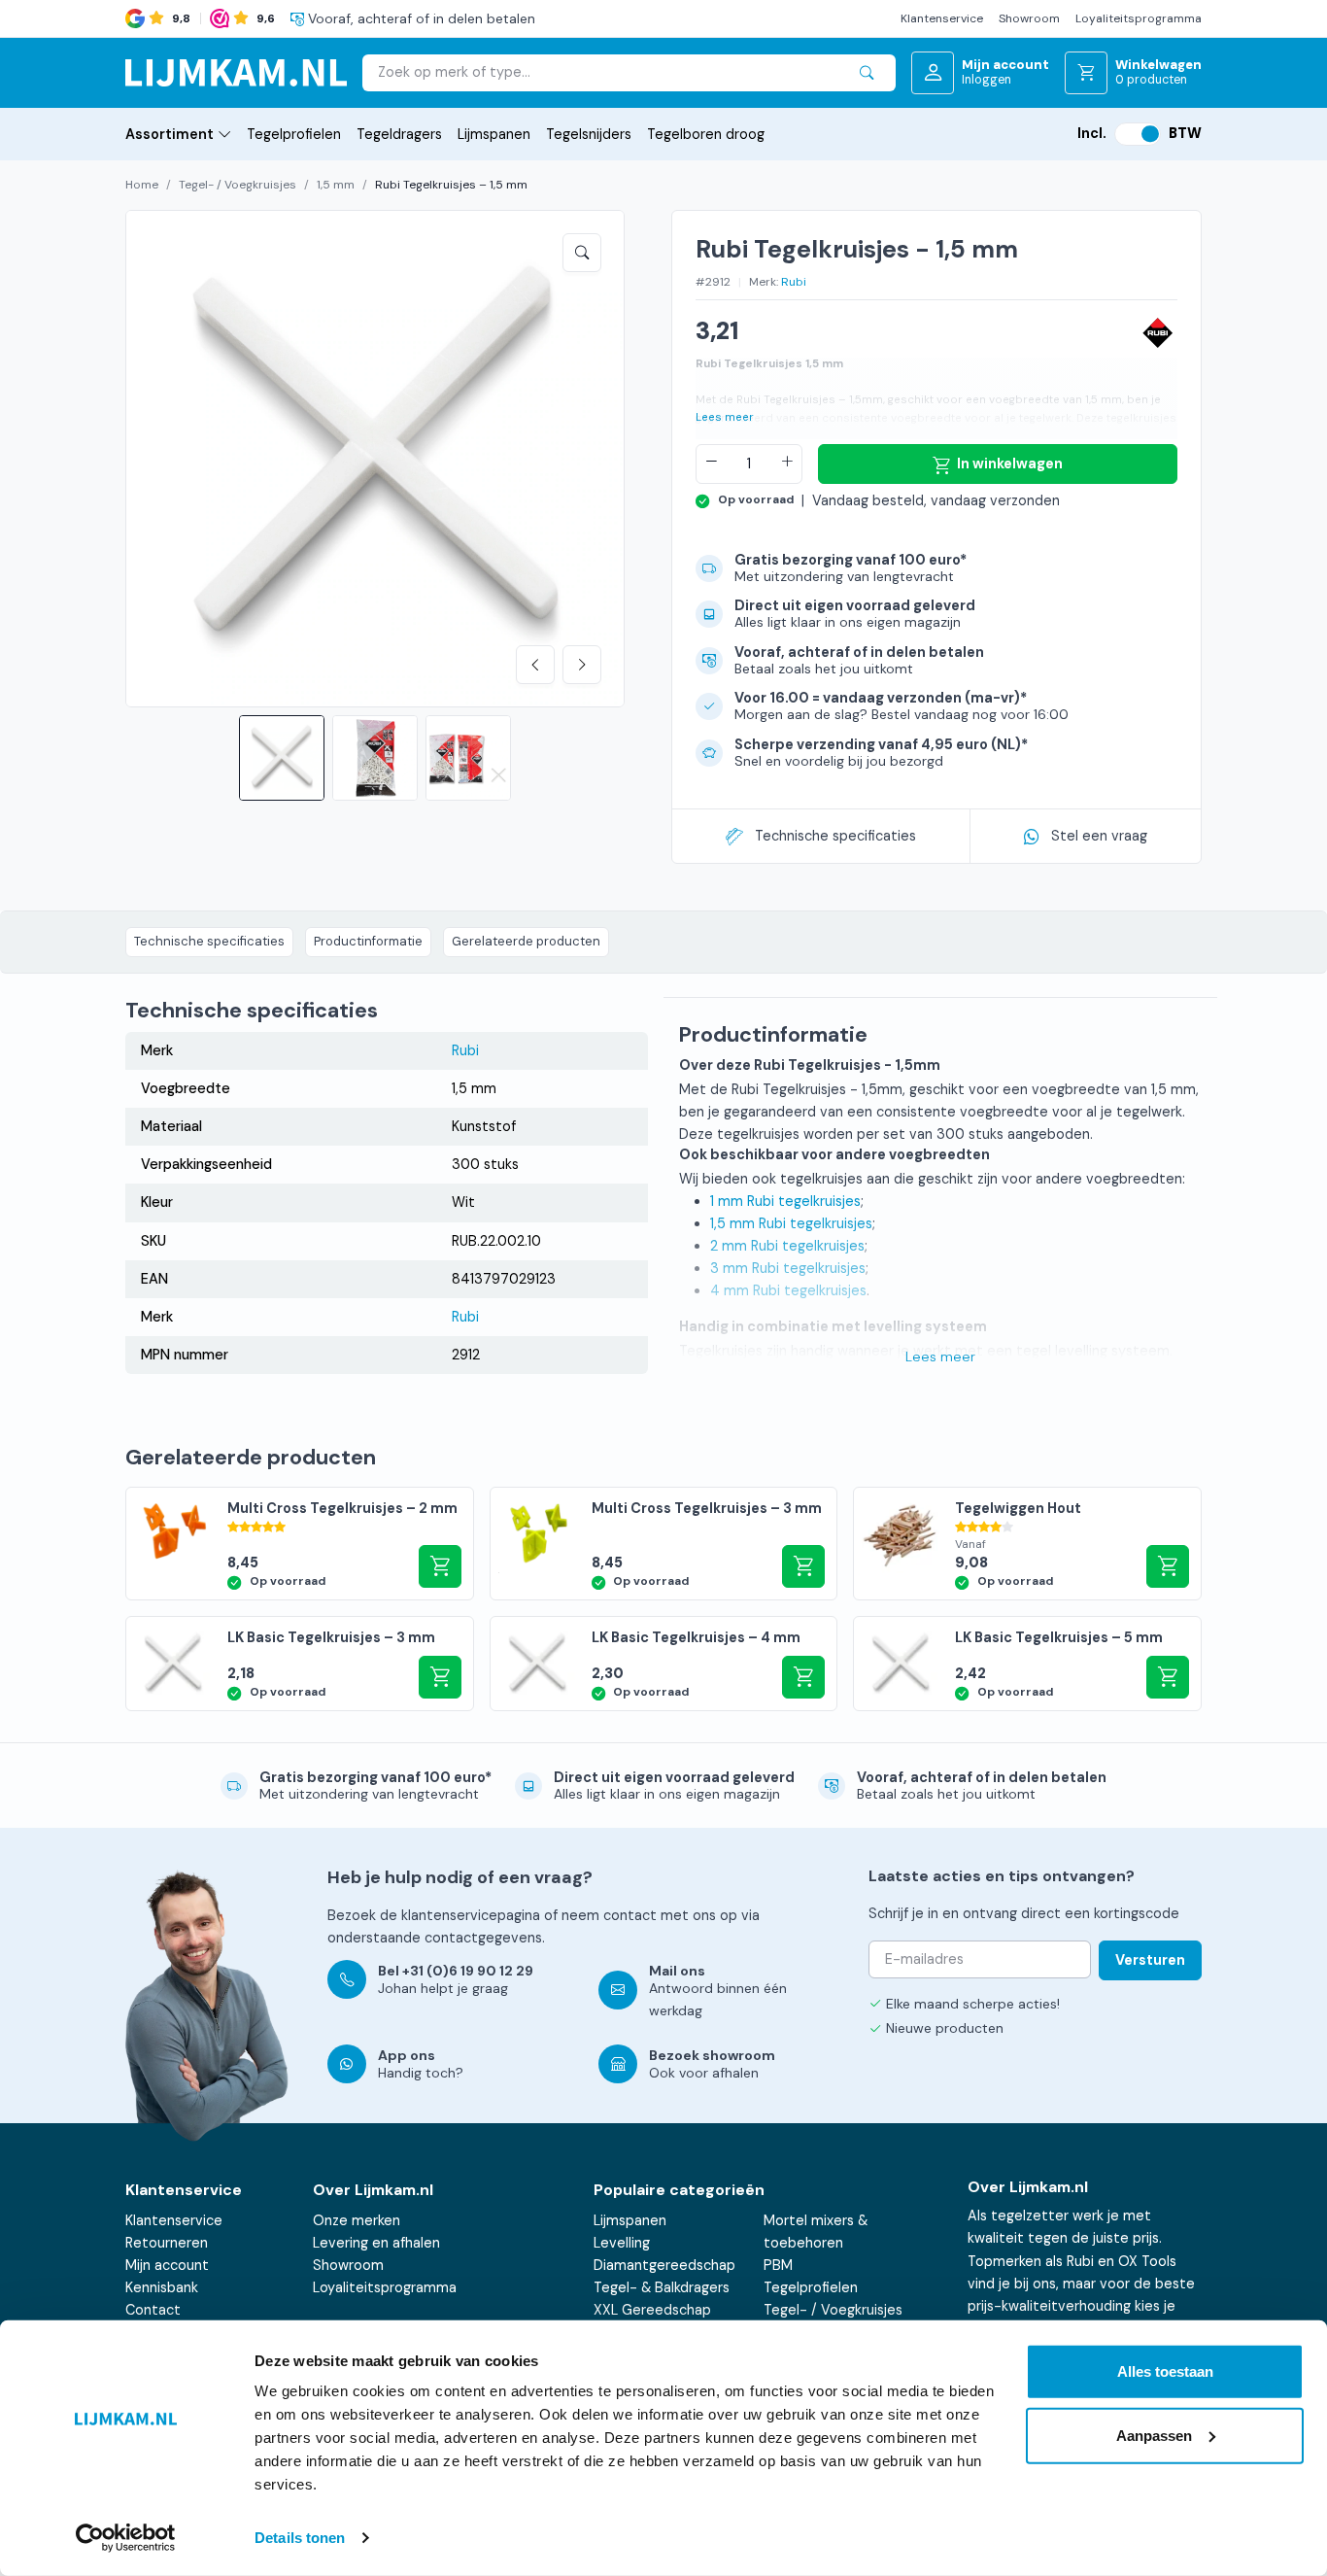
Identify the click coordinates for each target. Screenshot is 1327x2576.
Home (142, 185)
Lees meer (725, 417)
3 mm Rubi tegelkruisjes (788, 1268)
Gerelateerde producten (526, 941)
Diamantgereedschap (664, 2265)
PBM (778, 2265)
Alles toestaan (1165, 2371)
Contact (153, 2310)
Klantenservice (942, 18)
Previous (535, 665)
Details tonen (300, 2538)
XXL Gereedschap (652, 2310)
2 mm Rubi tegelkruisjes (787, 1246)
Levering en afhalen (376, 2243)
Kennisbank (162, 2287)
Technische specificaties (835, 836)
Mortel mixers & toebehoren (816, 2232)
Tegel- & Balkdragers (662, 2287)
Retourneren (167, 2243)
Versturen (1150, 1960)
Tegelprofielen (294, 134)
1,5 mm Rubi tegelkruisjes (791, 1223)
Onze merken (357, 2220)
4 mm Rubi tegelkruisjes (788, 1290)
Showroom (1029, 18)
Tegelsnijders (589, 134)
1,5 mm (336, 185)
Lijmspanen (494, 134)
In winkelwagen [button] (440, 1566)
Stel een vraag (1099, 836)
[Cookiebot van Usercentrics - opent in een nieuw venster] (126, 2538)
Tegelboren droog (706, 134)
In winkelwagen (1010, 464)
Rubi (794, 282)
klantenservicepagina (471, 1915)
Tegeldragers (399, 134)
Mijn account (167, 2265)
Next (582, 665)
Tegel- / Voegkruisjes (238, 185)
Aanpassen (1154, 2435)
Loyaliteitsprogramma (1139, 18)
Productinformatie (368, 941)
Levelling (622, 2243)
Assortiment (170, 134)
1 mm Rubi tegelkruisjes (785, 1201)
